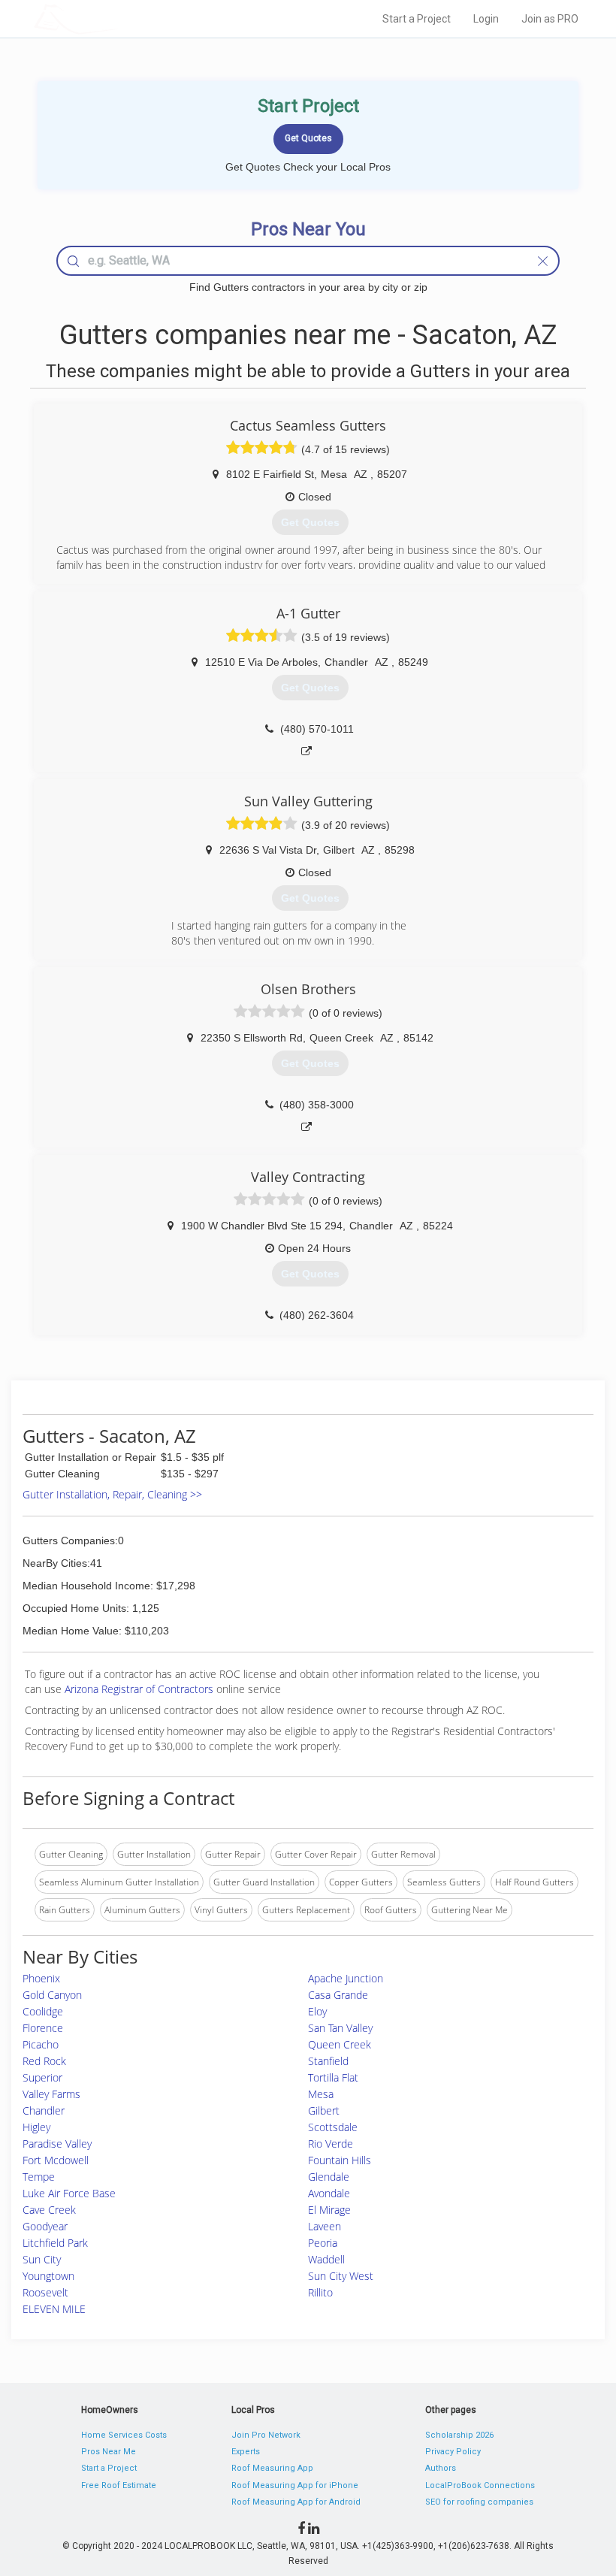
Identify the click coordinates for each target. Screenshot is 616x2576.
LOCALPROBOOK (121, 18)
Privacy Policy (453, 2452)
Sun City (42, 2259)
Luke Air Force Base (69, 2193)
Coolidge (43, 2011)
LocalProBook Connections (480, 2485)
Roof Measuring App (272, 2468)
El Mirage (329, 2210)
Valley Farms (51, 2094)
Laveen (325, 2226)
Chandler (44, 2110)
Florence (43, 2028)
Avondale (329, 2193)
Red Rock (44, 2061)
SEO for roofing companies (479, 2502)
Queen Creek (340, 2044)
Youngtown (48, 2276)
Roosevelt (45, 2292)
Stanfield (328, 2061)
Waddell (326, 2259)
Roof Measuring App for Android (296, 2502)
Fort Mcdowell (56, 2160)
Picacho (41, 2044)
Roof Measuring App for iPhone (295, 2485)
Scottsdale (333, 2127)
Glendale (329, 2177)
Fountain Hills (340, 2160)
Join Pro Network (266, 2435)
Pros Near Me (109, 2452)
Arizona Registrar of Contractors (140, 1689)
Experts (246, 2452)
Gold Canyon (52, 1995)
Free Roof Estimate (119, 2485)
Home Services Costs (124, 2435)
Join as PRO (550, 19)
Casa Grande (338, 1995)
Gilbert (324, 2110)
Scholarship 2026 (459, 2435)
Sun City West (341, 2276)
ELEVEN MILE (54, 2309)
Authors (441, 2468)
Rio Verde (331, 2144)
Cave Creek (49, 2210)
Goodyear (45, 2226)
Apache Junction (346, 1978)
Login (486, 19)
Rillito (320, 2292)
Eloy (317, 2011)
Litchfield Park (55, 2243)
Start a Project (417, 19)
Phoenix (41, 1978)
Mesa (321, 2094)
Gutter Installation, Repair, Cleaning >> (112, 1494)
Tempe (39, 2177)
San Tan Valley (340, 2028)
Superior (42, 2077)
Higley (36, 2127)
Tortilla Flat (333, 2077)
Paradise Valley (57, 2144)
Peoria (323, 2243)
